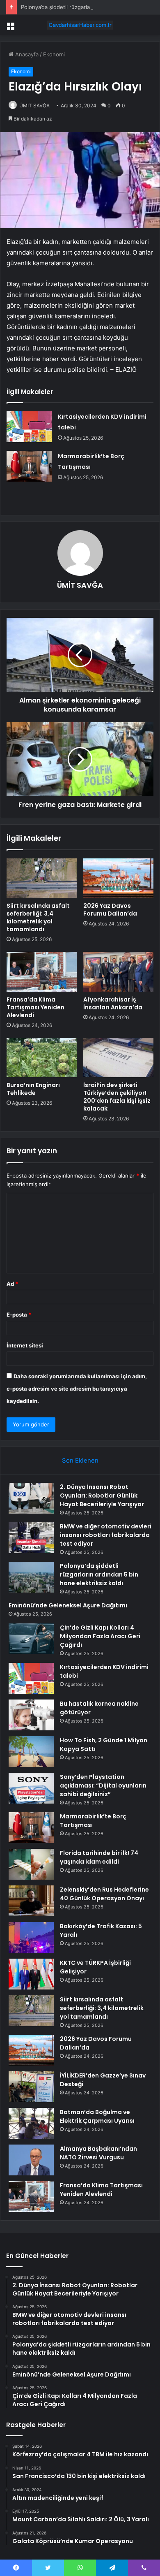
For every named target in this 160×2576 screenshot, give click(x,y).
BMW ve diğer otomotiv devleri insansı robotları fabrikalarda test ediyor (106, 1535)
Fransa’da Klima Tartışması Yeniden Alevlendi (35, 1007)
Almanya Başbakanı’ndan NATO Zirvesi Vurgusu (98, 2153)
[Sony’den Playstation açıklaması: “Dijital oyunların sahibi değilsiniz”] (31, 1788)
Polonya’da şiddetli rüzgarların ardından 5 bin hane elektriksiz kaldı (99, 1574)
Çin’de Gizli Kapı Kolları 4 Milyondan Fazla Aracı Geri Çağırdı (100, 1636)
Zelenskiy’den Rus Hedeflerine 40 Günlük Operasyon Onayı (104, 1894)
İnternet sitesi (25, 1345)
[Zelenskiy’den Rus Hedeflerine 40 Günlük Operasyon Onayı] (31, 1901)
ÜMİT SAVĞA (34, 105)
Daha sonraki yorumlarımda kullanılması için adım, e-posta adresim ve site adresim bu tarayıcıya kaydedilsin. (77, 1389)
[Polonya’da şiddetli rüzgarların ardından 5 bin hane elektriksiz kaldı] (31, 1577)
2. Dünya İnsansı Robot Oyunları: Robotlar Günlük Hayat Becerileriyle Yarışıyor (102, 1496)
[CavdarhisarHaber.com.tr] (80, 25)
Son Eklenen (80, 1460)
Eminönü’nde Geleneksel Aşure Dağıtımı (68, 1605)
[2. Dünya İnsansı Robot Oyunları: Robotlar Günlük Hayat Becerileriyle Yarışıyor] (31, 1498)
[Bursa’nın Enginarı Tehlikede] (42, 1057)
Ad (12, 1284)
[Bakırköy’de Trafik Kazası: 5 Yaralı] (31, 1937)
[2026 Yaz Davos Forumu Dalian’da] (118, 878)
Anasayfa (26, 54)
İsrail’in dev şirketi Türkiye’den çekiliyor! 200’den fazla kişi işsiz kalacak (117, 1097)
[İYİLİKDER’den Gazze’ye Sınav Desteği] (31, 2087)
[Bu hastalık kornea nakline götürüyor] (31, 1715)
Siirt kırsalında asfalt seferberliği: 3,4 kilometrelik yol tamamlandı (38, 917)
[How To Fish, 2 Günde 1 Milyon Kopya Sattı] (31, 1752)
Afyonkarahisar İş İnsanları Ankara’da (113, 1003)
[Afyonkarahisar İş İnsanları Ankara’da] (118, 972)
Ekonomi (54, 54)
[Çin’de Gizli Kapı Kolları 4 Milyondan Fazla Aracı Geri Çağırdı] (31, 1639)
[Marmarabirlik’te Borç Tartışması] (29, 466)
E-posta (19, 1315)
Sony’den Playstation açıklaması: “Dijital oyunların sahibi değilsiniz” (103, 1785)
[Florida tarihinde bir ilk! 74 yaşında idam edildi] (31, 1864)
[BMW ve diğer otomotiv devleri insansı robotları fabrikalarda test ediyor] (31, 1538)
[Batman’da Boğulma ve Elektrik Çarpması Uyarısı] (31, 2123)
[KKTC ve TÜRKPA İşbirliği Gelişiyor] (31, 1974)
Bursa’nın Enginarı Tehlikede (33, 1089)
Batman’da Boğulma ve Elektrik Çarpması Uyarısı (97, 2116)
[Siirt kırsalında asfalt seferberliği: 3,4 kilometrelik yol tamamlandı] (42, 878)
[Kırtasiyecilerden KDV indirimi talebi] (29, 427)
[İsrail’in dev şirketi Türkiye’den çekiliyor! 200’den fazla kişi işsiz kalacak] (118, 1057)
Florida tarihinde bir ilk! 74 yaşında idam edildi (99, 1857)
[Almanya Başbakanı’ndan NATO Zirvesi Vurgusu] (31, 2160)
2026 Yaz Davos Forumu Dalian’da (110, 910)
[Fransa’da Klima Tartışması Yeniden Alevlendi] (42, 972)
